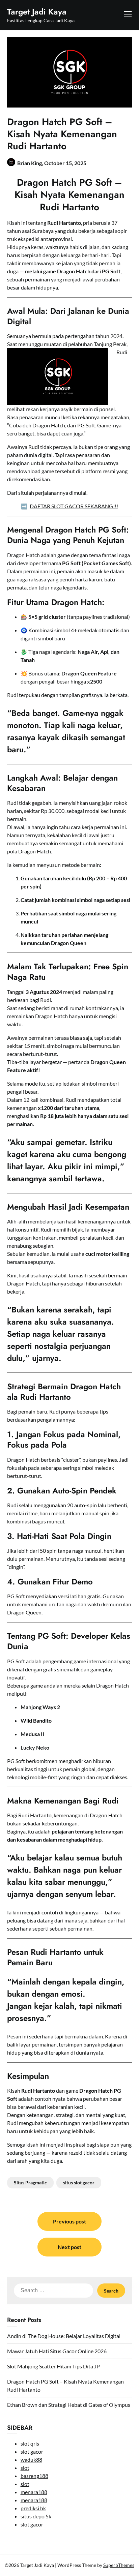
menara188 (34, 2492)
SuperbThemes (119, 2565)
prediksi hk (33, 2508)
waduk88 (31, 2460)
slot (25, 2468)
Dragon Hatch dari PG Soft (89, 271)
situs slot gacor (79, 2183)
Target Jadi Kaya (37, 12)
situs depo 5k (36, 2516)
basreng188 (34, 2476)
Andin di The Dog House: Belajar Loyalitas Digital (64, 2336)
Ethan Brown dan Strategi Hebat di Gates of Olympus (69, 2405)
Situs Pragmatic (30, 2183)
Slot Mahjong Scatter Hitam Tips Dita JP (53, 2366)
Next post (69, 2247)
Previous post (69, 2221)
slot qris (30, 2443)
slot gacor (32, 2451)
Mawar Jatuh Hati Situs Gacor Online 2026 (57, 2351)
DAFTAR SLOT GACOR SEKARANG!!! (74, 506)
